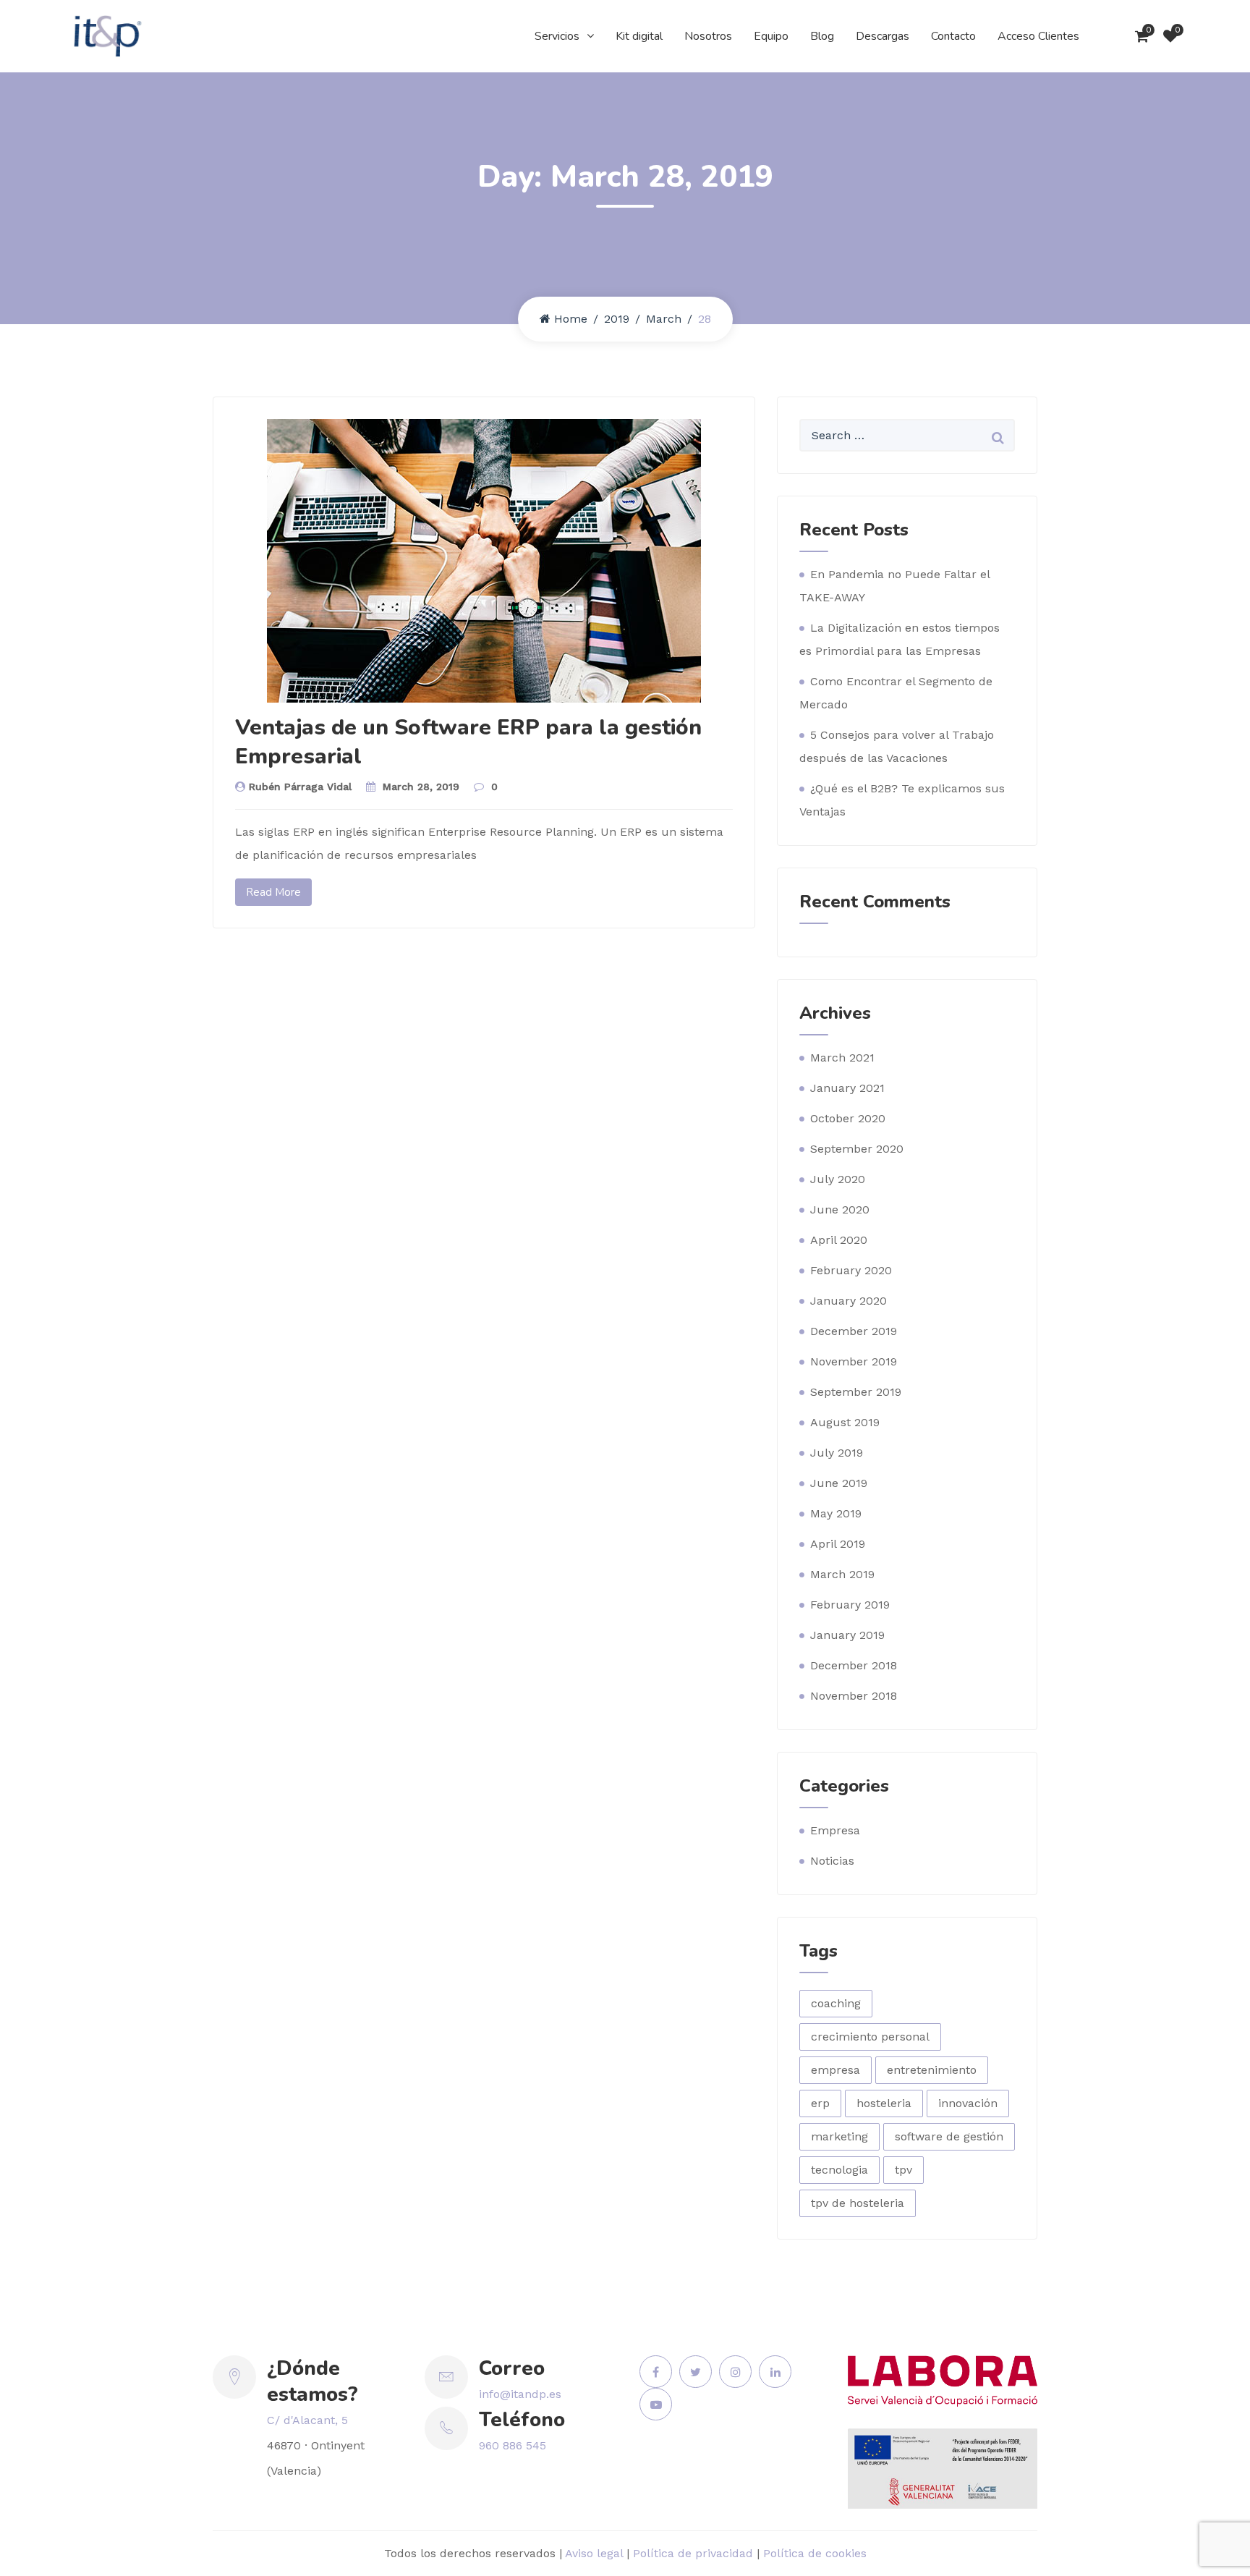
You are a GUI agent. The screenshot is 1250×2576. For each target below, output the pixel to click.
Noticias (832, 1861)
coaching (836, 2003)
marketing (839, 2136)
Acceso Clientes (1038, 36)
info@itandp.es (520, 2394)
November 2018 (854, 1696)
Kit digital (639, 36)
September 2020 (857, 1149)
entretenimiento (932, 2070)
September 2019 (856, 1392)
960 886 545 (513, 2445)
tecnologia (839, 2170)
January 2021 (847, 1088)
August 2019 (845, 1422)
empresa (836, 2070)
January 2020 (849, 1301)
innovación (968, 2103)
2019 (617, 319)
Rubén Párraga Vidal (300, 787)
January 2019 (847, 1635)
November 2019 (854, 1361)
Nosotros (708, 36)
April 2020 (839, 1240)
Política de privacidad (693, 2553)
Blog (822, 36)
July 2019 (837, 1453)
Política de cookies (815, 2553)
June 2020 (840, 1209)
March (664, 319)
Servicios (557, 36)
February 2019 (850, 1605)
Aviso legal (594, 2553)
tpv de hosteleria (858, 2203)
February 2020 (851, 1270)
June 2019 (839, 1483)
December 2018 (854, 1665)
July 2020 (838, 1179)
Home (571, 319)
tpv (904, 2170)
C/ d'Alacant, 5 (307, 2420)
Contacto (953, 36)
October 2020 (848, 1118)
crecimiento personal (870, 2037)
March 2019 (842, 1574)
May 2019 (836, 1513)
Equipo (771, 36)
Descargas (883, 36)
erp (820, 2103)
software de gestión (949, 2136)
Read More (273, 892)
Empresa (835, 1830)
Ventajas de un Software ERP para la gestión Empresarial (468, 742)
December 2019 (854, 1331)
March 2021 (842, 1058)
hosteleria (884, 2103)
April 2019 (838, 1544)
